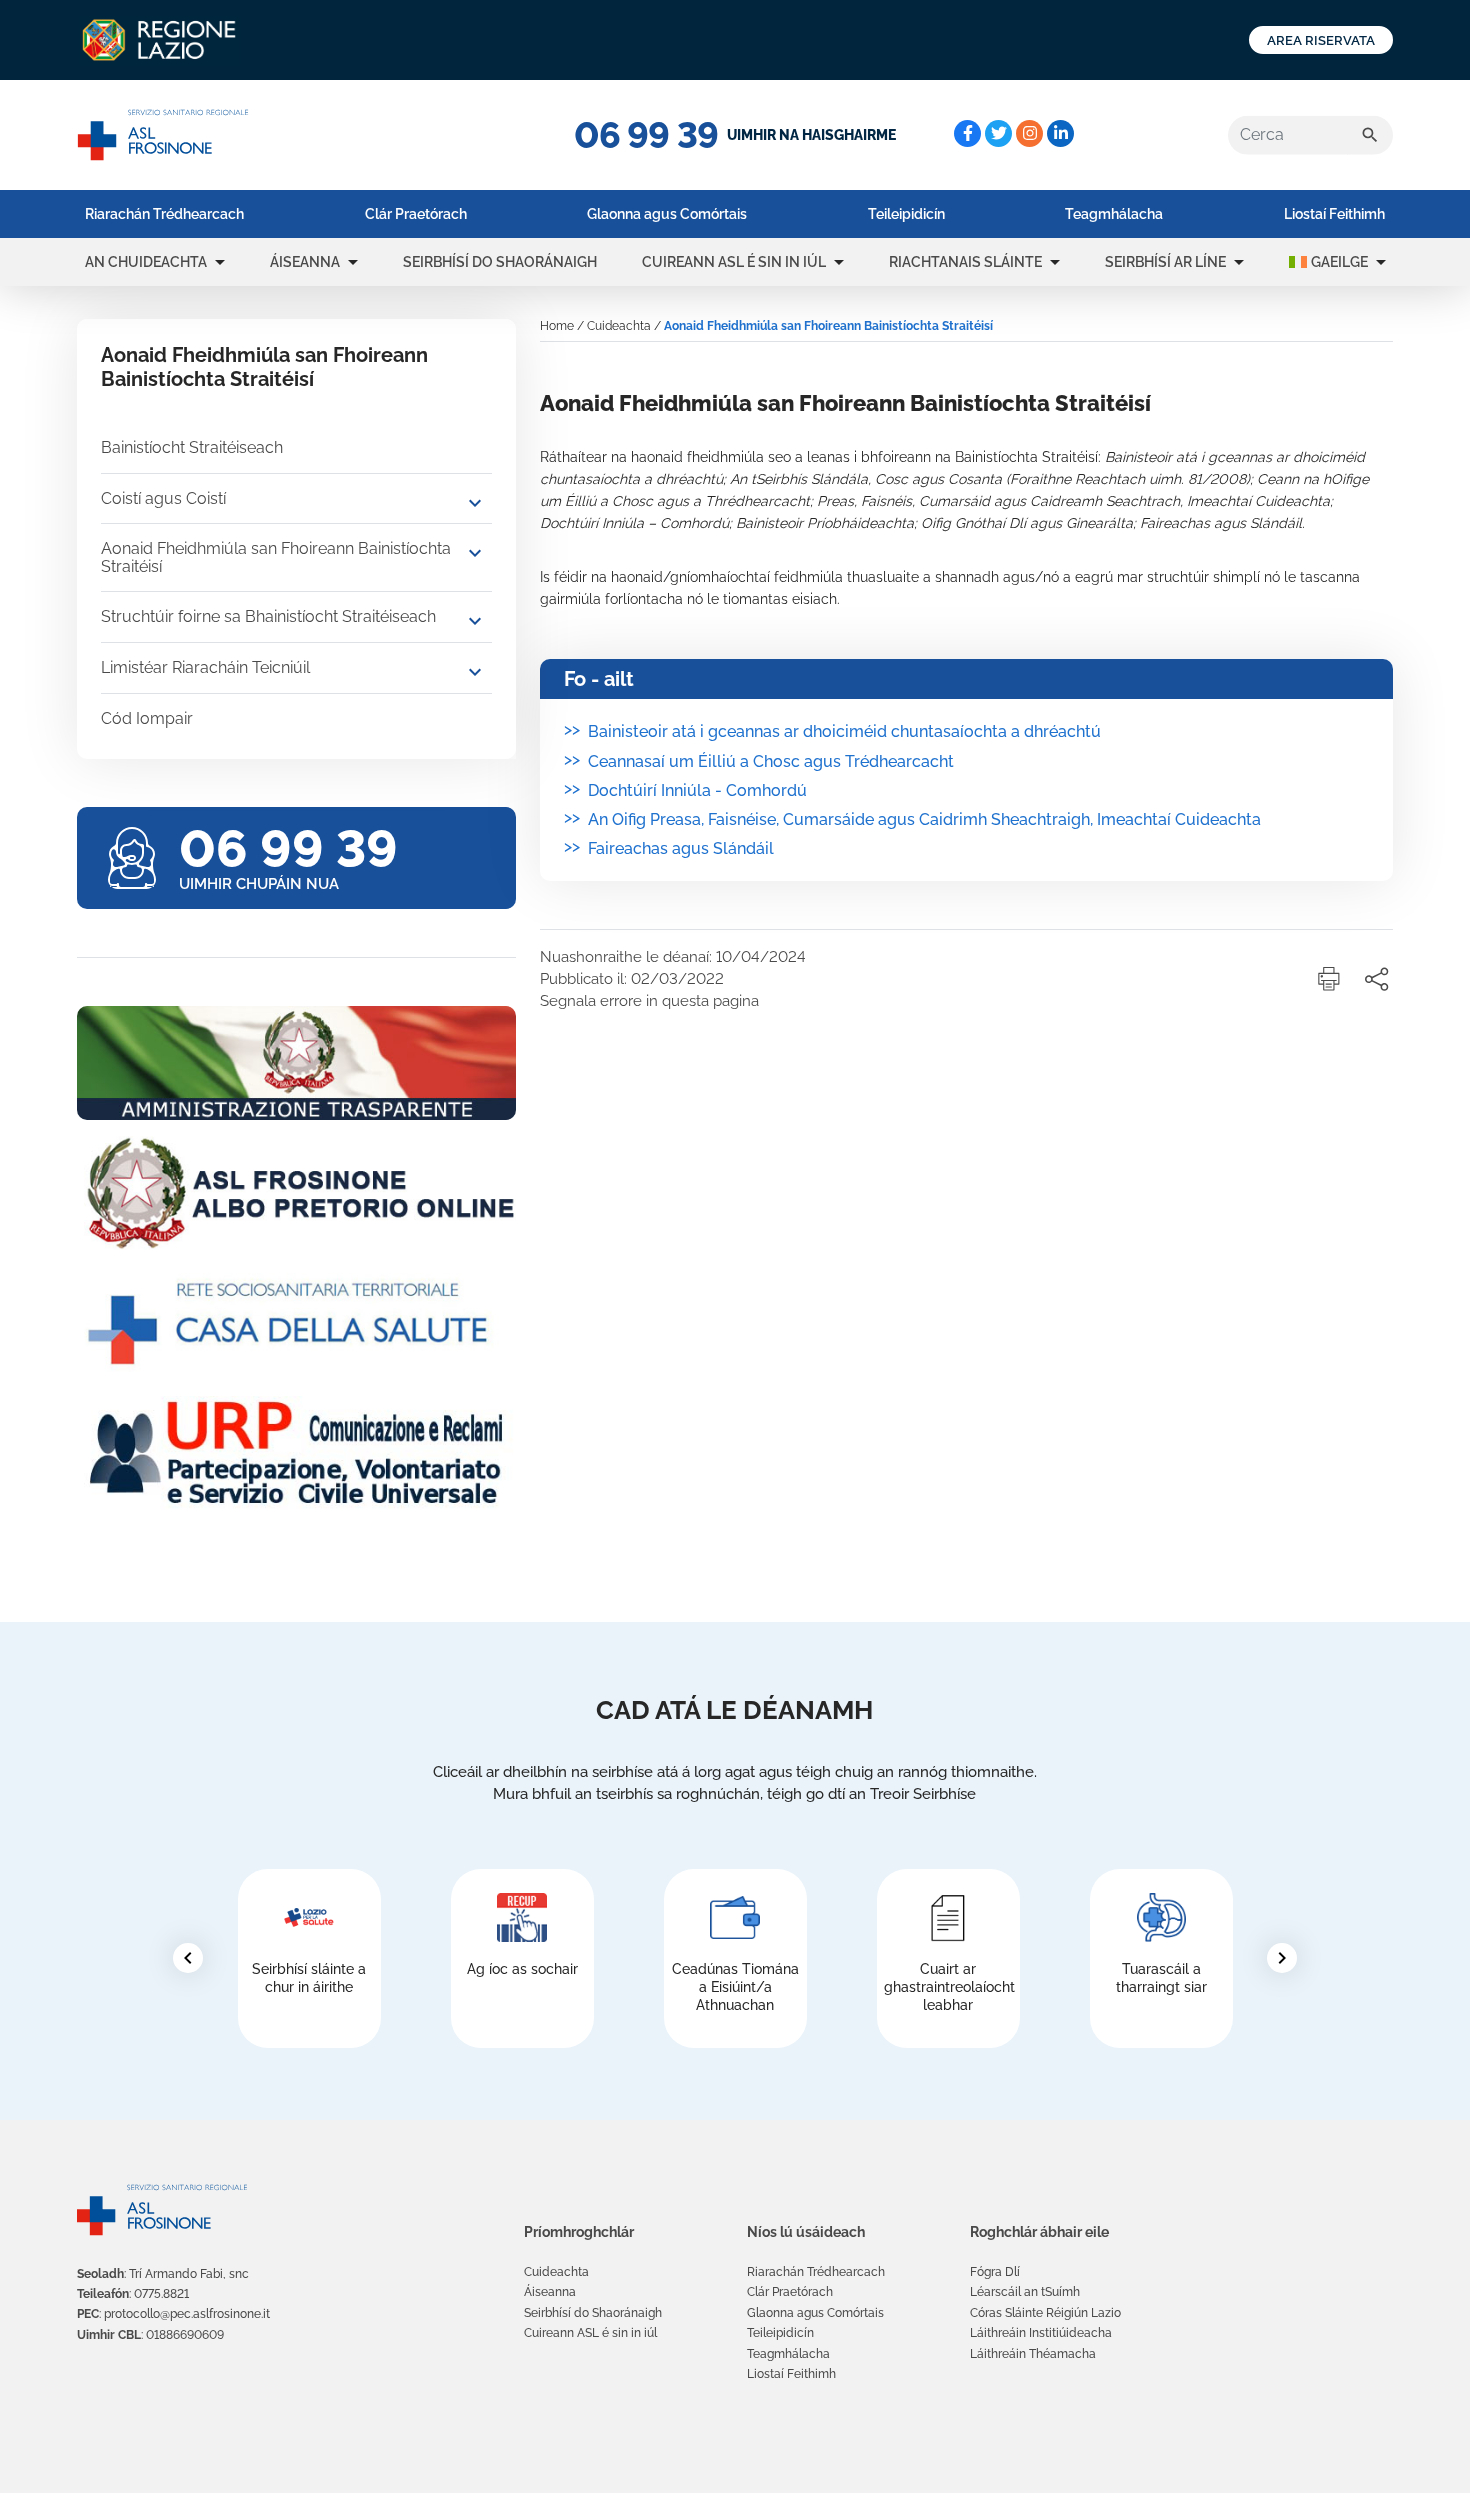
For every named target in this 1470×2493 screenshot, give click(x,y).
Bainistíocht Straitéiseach (192, 447)
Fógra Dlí (995, 2272)
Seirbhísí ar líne (1165, 262)
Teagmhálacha (1114, 214)
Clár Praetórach (416, 214)
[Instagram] (1029, 133)
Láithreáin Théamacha (1033, 2354)
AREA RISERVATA (1321, 40)
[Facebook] (967, 133)
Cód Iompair (147, 718)
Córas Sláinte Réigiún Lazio (1045, 2313)
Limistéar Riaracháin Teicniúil (205, 667)
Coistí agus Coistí (163, 498)
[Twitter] (998, 133)
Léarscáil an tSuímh (1025, 2292)
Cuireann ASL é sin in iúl (734, 262)
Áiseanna (305, 262)
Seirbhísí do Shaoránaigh (500, 262)
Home (557, 326)
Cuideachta (619, 326)
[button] (220, 262)
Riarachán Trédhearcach (164, 214)
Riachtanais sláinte (965, 262)
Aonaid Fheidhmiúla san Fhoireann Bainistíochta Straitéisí (276, 557)
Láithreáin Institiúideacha (1041, 2333)
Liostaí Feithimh (1334, 214)
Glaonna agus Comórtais (667, 214)
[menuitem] (164, 214)
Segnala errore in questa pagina (649, 1001)
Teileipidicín (906, 214)
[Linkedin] (1060, 133)
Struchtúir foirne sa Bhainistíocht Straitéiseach (268, 616)
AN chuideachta (146, 262)
